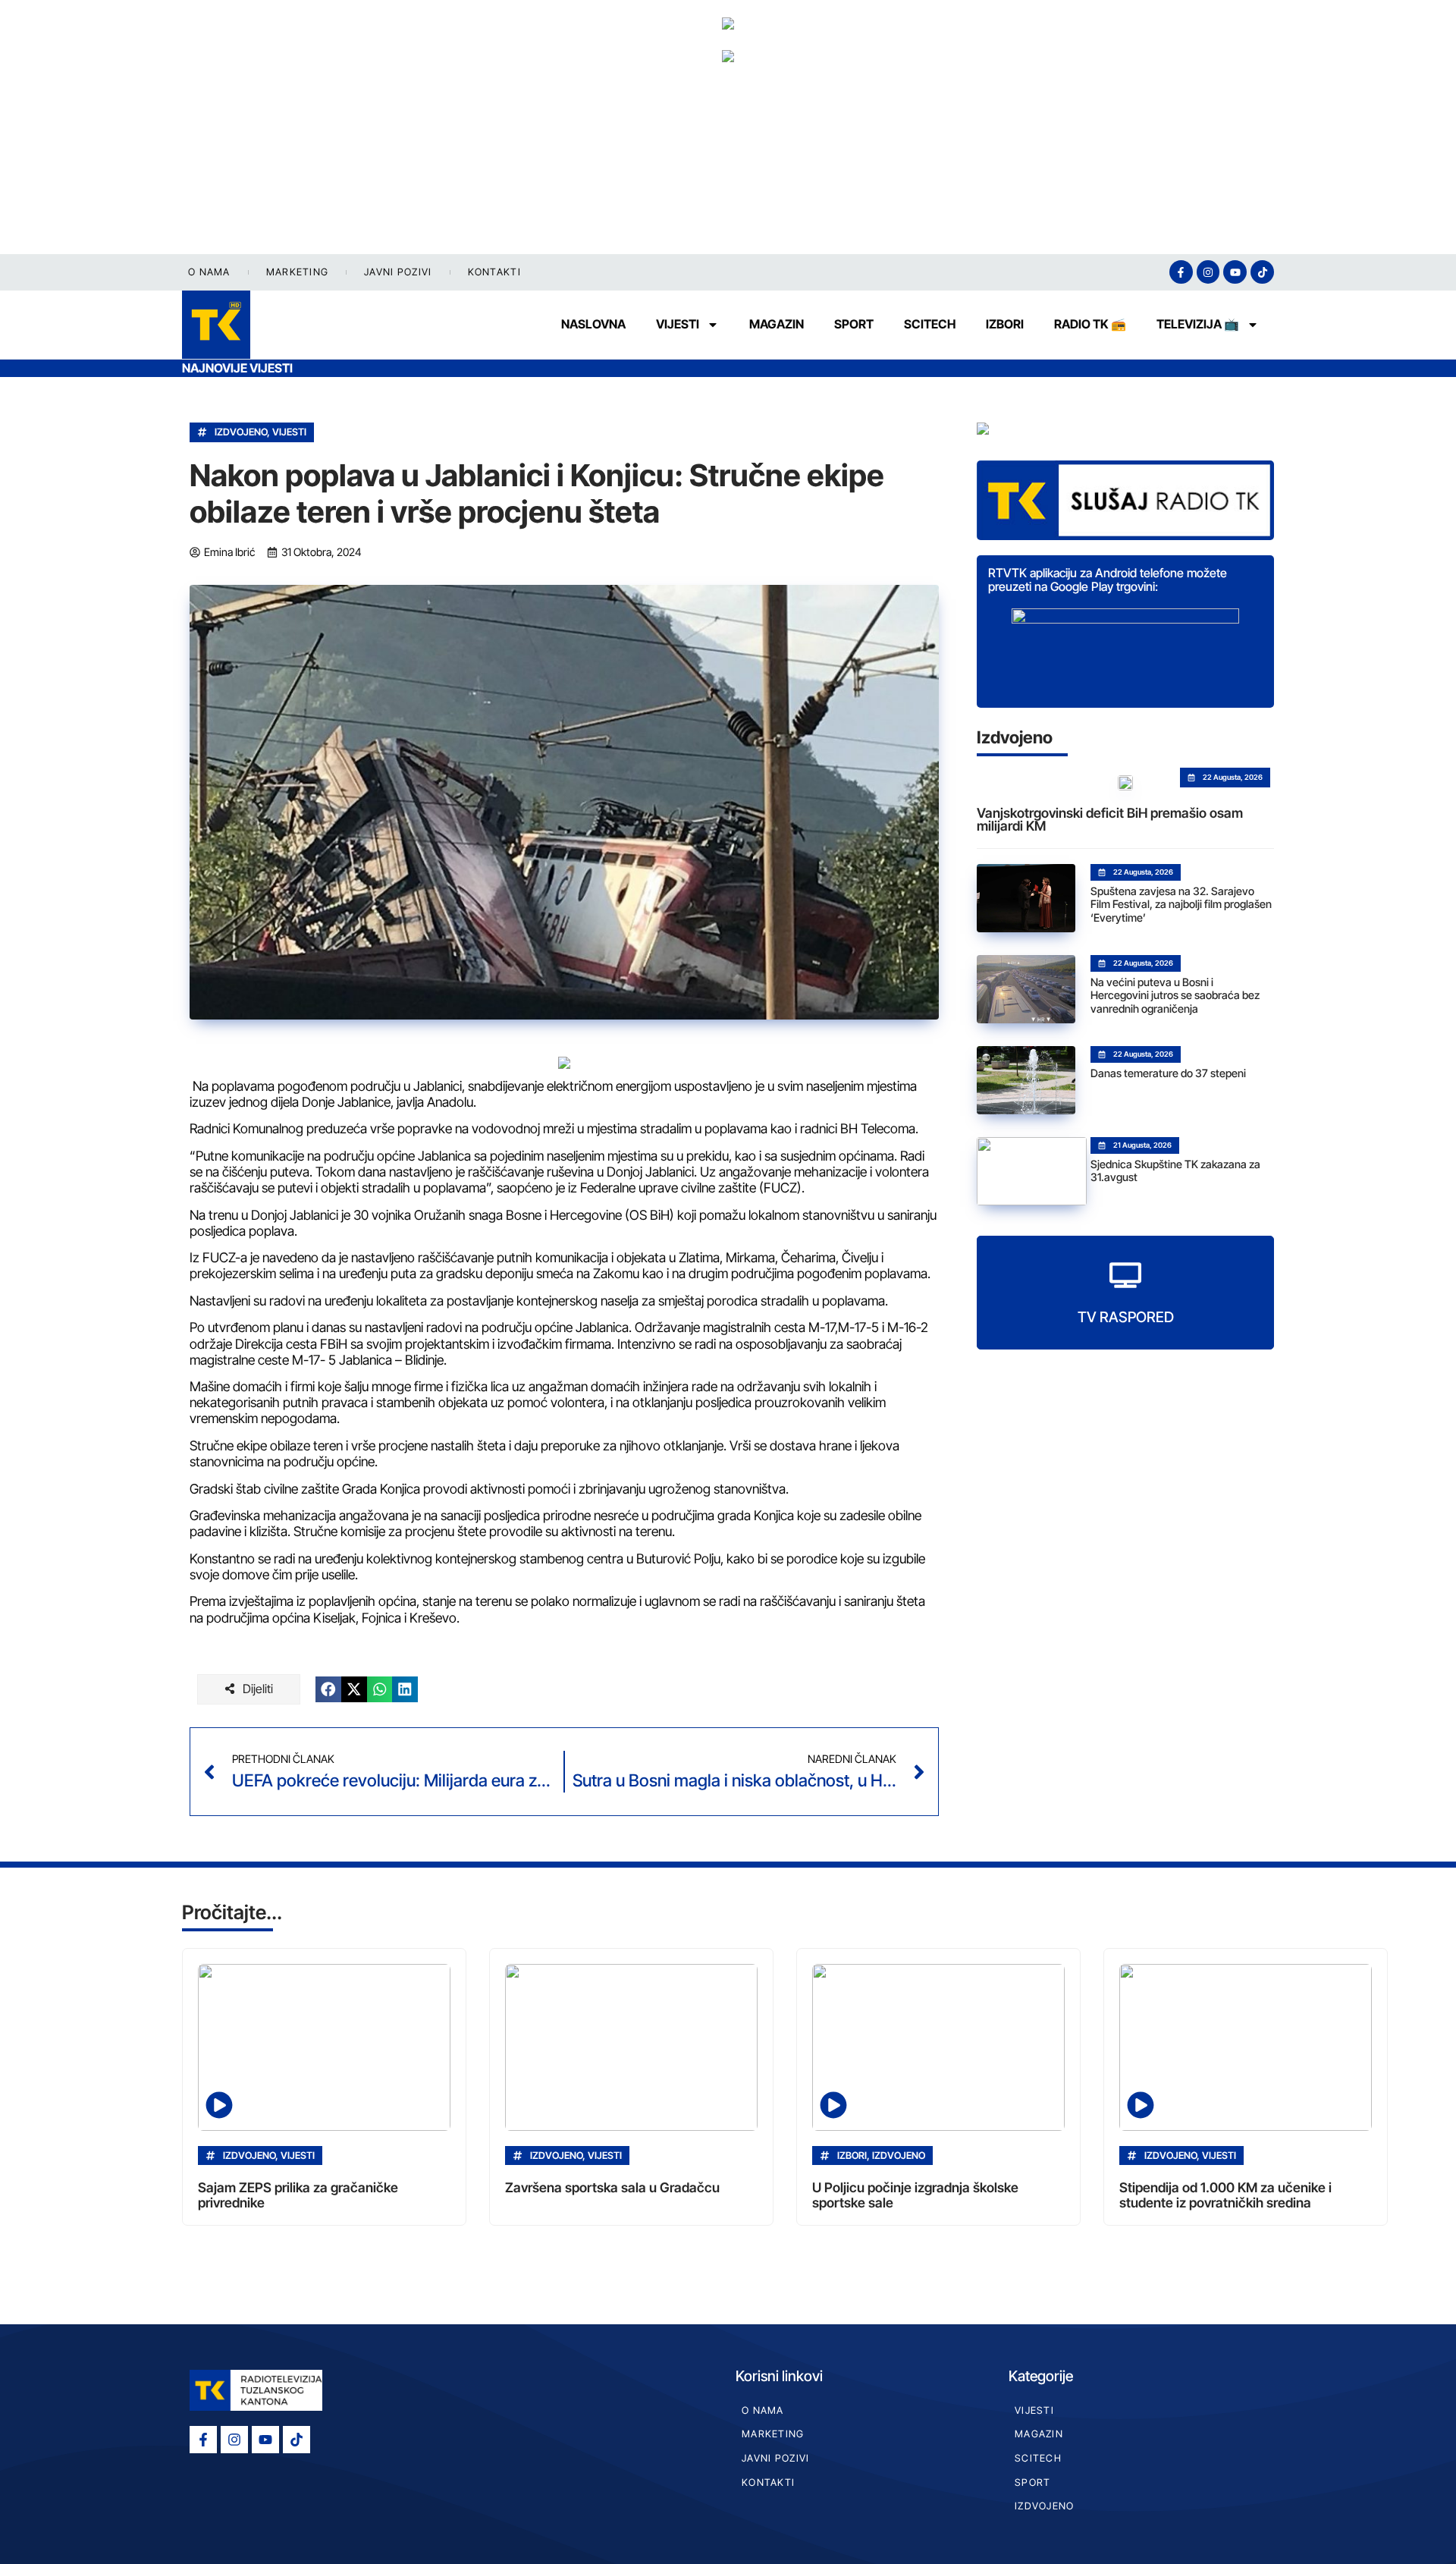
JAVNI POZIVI (398, 272)
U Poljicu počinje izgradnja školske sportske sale (915, 2195)
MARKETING (298, 272)
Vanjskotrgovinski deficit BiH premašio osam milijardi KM (1110, 820)
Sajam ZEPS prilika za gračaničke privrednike (298, 2195)
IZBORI (1005, 324)
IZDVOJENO (241, 432)
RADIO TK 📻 (1090, 324)
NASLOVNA (593, 324)
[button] (328, 1689)
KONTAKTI (494, 272)
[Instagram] (1208, 272)
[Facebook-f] (1181, 272)
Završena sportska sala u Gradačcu (612, 2187)
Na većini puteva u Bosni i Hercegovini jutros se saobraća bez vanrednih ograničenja (1175, 995)
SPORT (854, 324)
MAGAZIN (777, 324)
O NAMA (209, 272)
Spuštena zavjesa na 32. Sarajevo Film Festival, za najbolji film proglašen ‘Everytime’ (1181, 904)
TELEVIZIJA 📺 (1198, 324)
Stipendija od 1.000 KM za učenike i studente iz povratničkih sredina (1225, 2195)
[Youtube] (1235, 272)
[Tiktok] (1262, 272)
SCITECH (930, 324)
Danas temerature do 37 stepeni (1168, 1073)
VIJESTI (678, 324)
